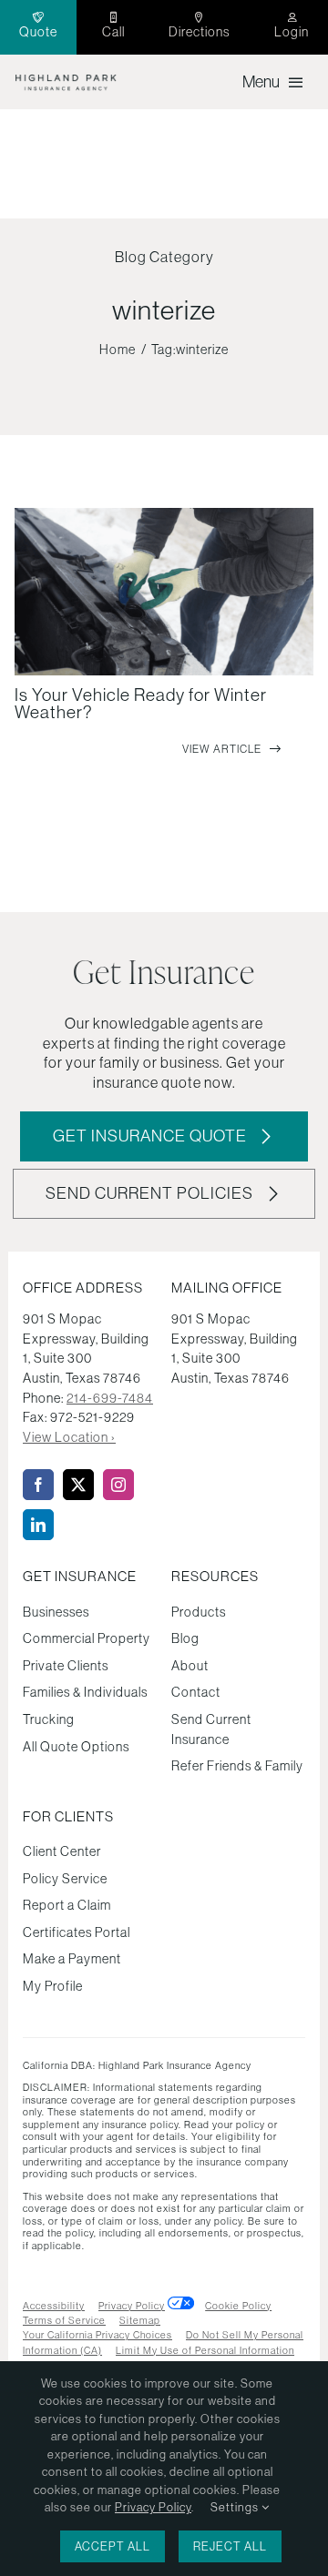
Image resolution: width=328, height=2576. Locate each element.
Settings (236, 2507)
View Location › (69, 1437)
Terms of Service (64, 2320)
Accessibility (54, 2306)
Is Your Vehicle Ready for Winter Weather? (141, 703)
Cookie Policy (238, 2306)
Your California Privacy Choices (97, 2335)
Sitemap (140, 2320)
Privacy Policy (132, 2306)
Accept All (113, 2546)
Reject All (230, 2546)
